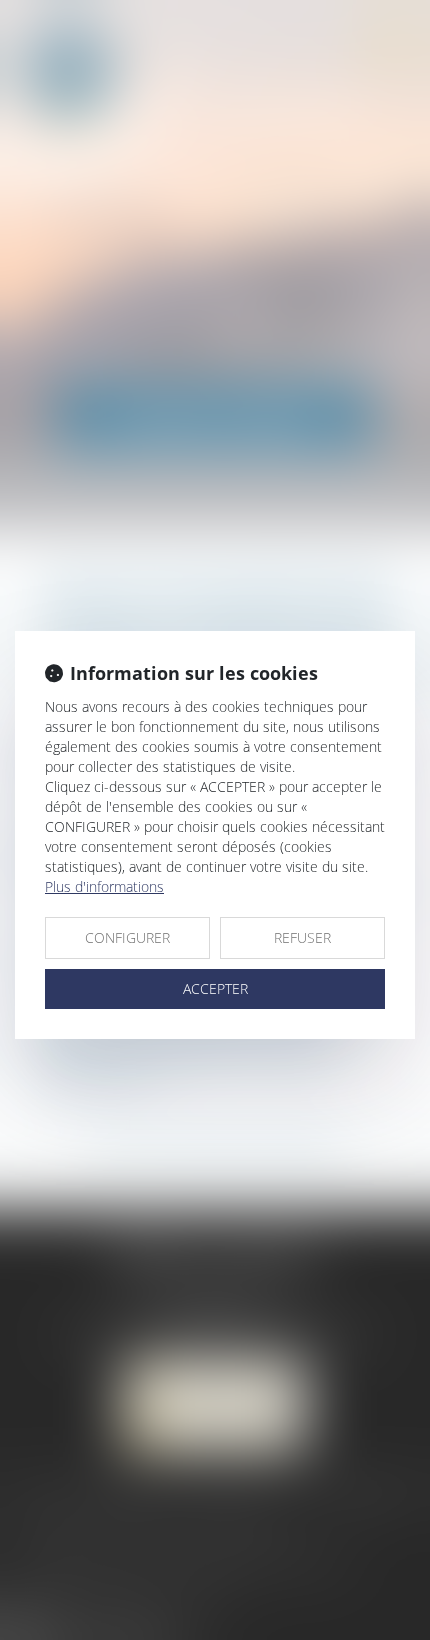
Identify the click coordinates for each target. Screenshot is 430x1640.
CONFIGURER (127, 937)
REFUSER (302, 937)
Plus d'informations (104, 886)
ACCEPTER (215, 988)
